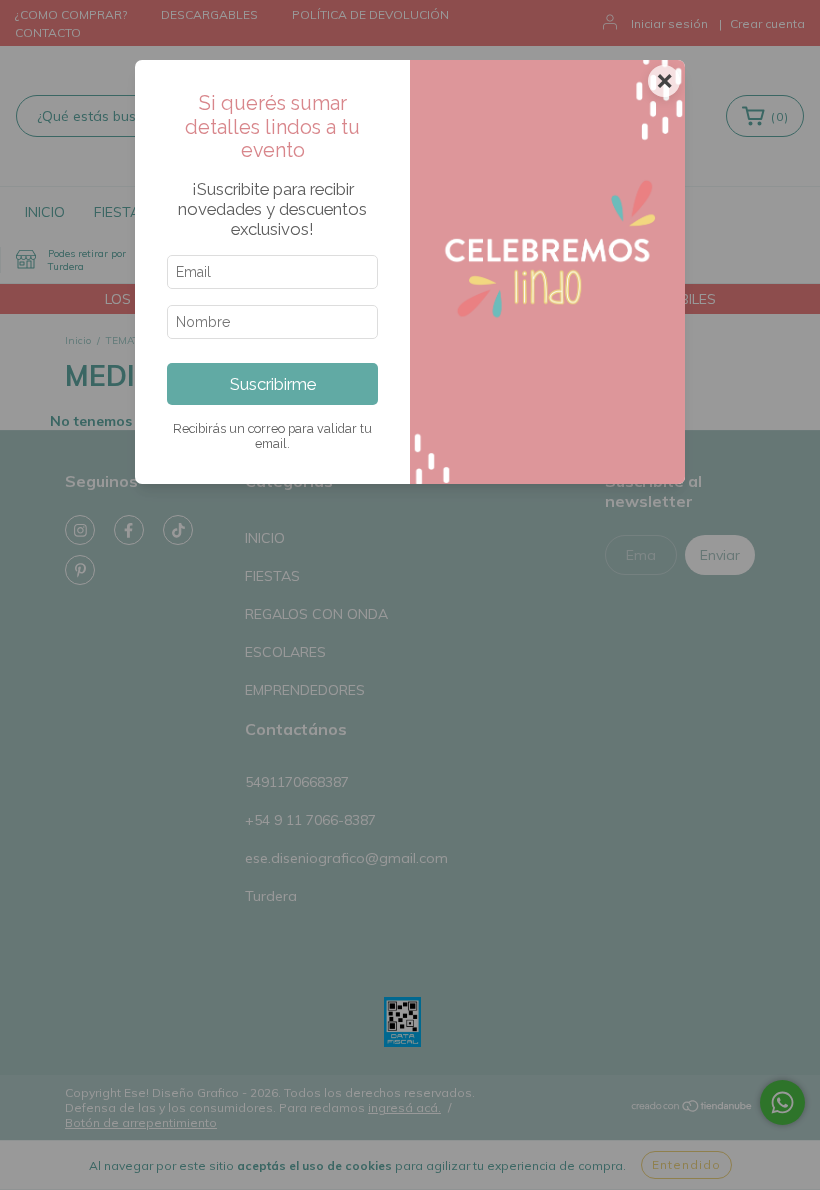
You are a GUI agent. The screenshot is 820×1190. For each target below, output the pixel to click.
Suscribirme (273, 384)
